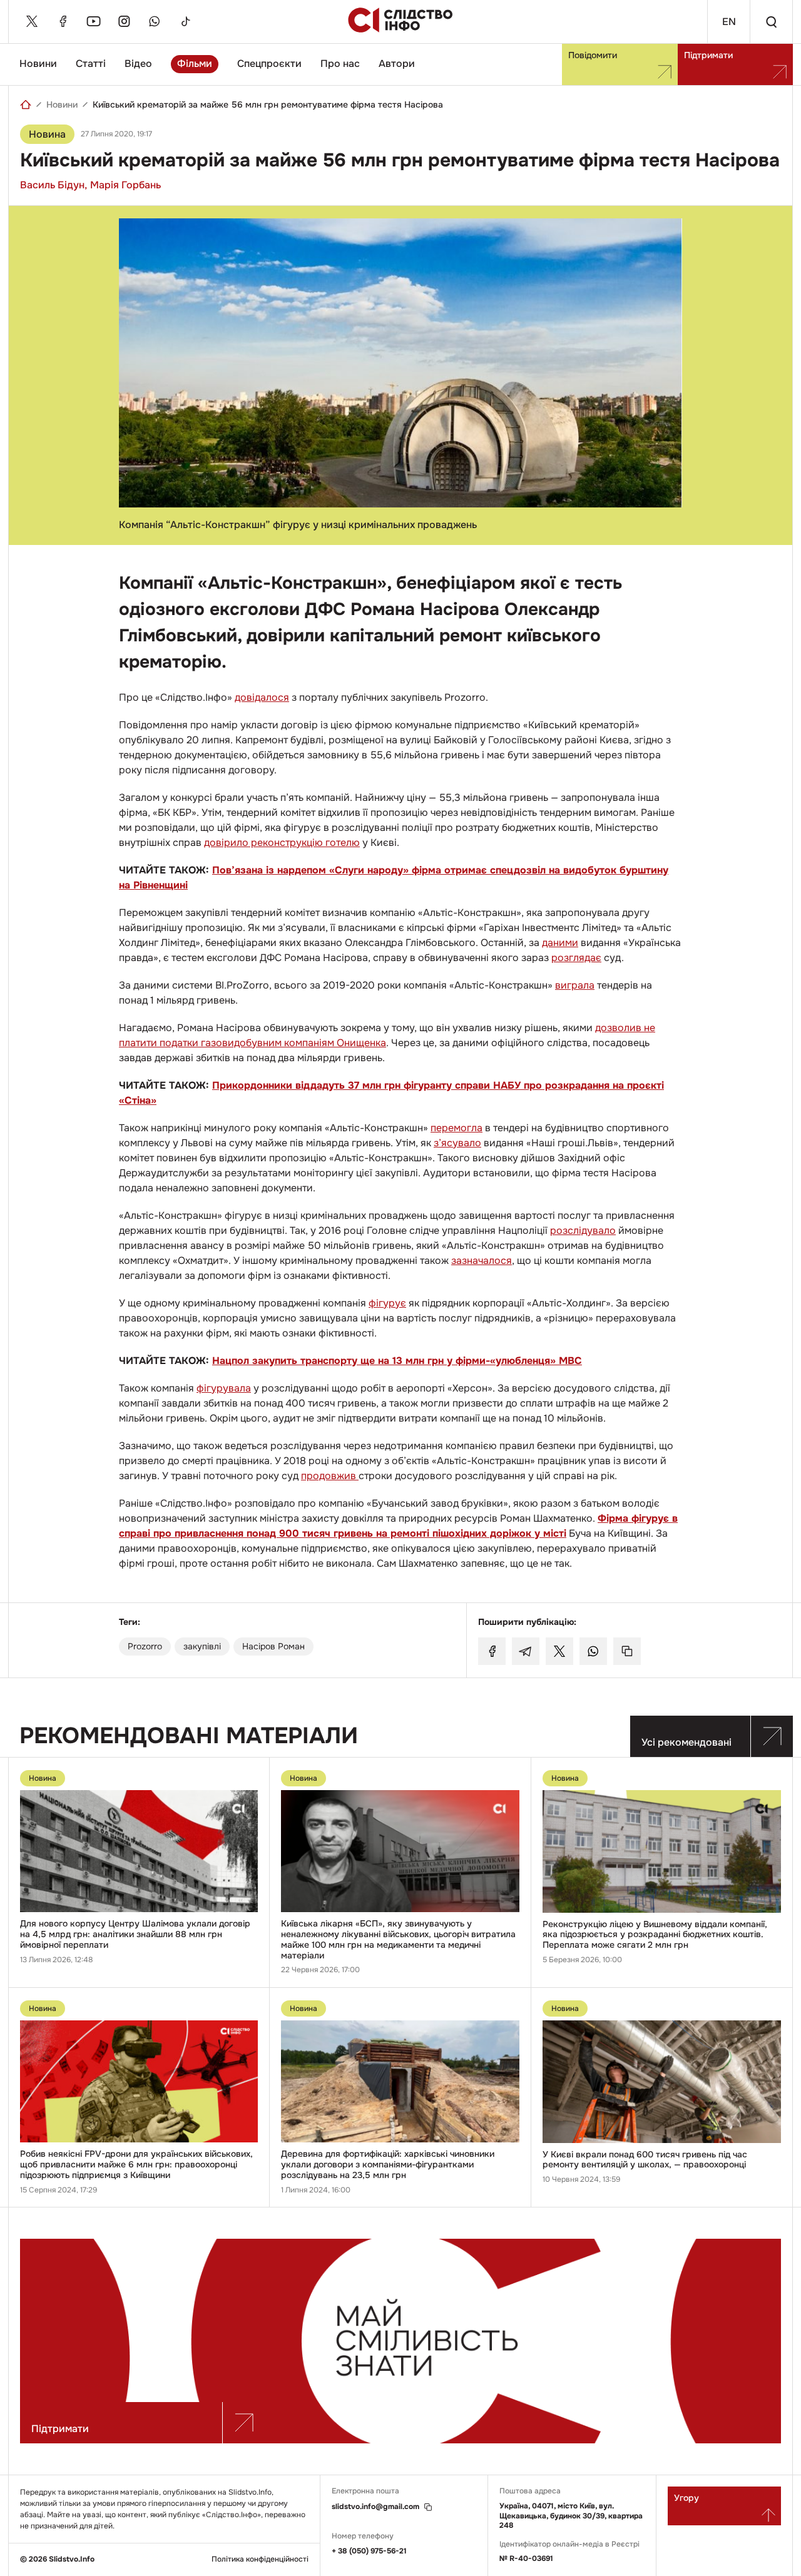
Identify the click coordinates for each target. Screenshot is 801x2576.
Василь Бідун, (54, 185)
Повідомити (593, 55)
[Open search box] (771, 22)
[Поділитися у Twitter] (559, 1651)
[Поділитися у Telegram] (526, 1651)
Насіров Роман (273, 1646)
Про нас (340, 64)
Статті (91, 64)
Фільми (195, 64)
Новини (38, 64)
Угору (686, 2498)
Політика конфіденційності (260, 2559)
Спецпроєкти (269, 64)
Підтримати (708, 55)
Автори (397, 64)
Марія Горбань (125, 185)
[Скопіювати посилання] (627, 1651)
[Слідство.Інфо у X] (32, 21)
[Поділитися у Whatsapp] (593, 1651)
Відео (138, 64)
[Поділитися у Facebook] (492, 1651)
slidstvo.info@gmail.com (375, 2507)
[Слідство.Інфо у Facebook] (63, 21)
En (729, 22)
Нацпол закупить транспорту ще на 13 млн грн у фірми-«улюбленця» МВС (397, 1361)
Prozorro (145, 1646)
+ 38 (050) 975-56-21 (369, 2551)
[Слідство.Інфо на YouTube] (93, 21)
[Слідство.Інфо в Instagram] (124, 21)
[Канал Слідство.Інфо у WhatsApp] (155, 21)
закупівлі (202, 1646)
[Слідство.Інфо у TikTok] (185, 21)
